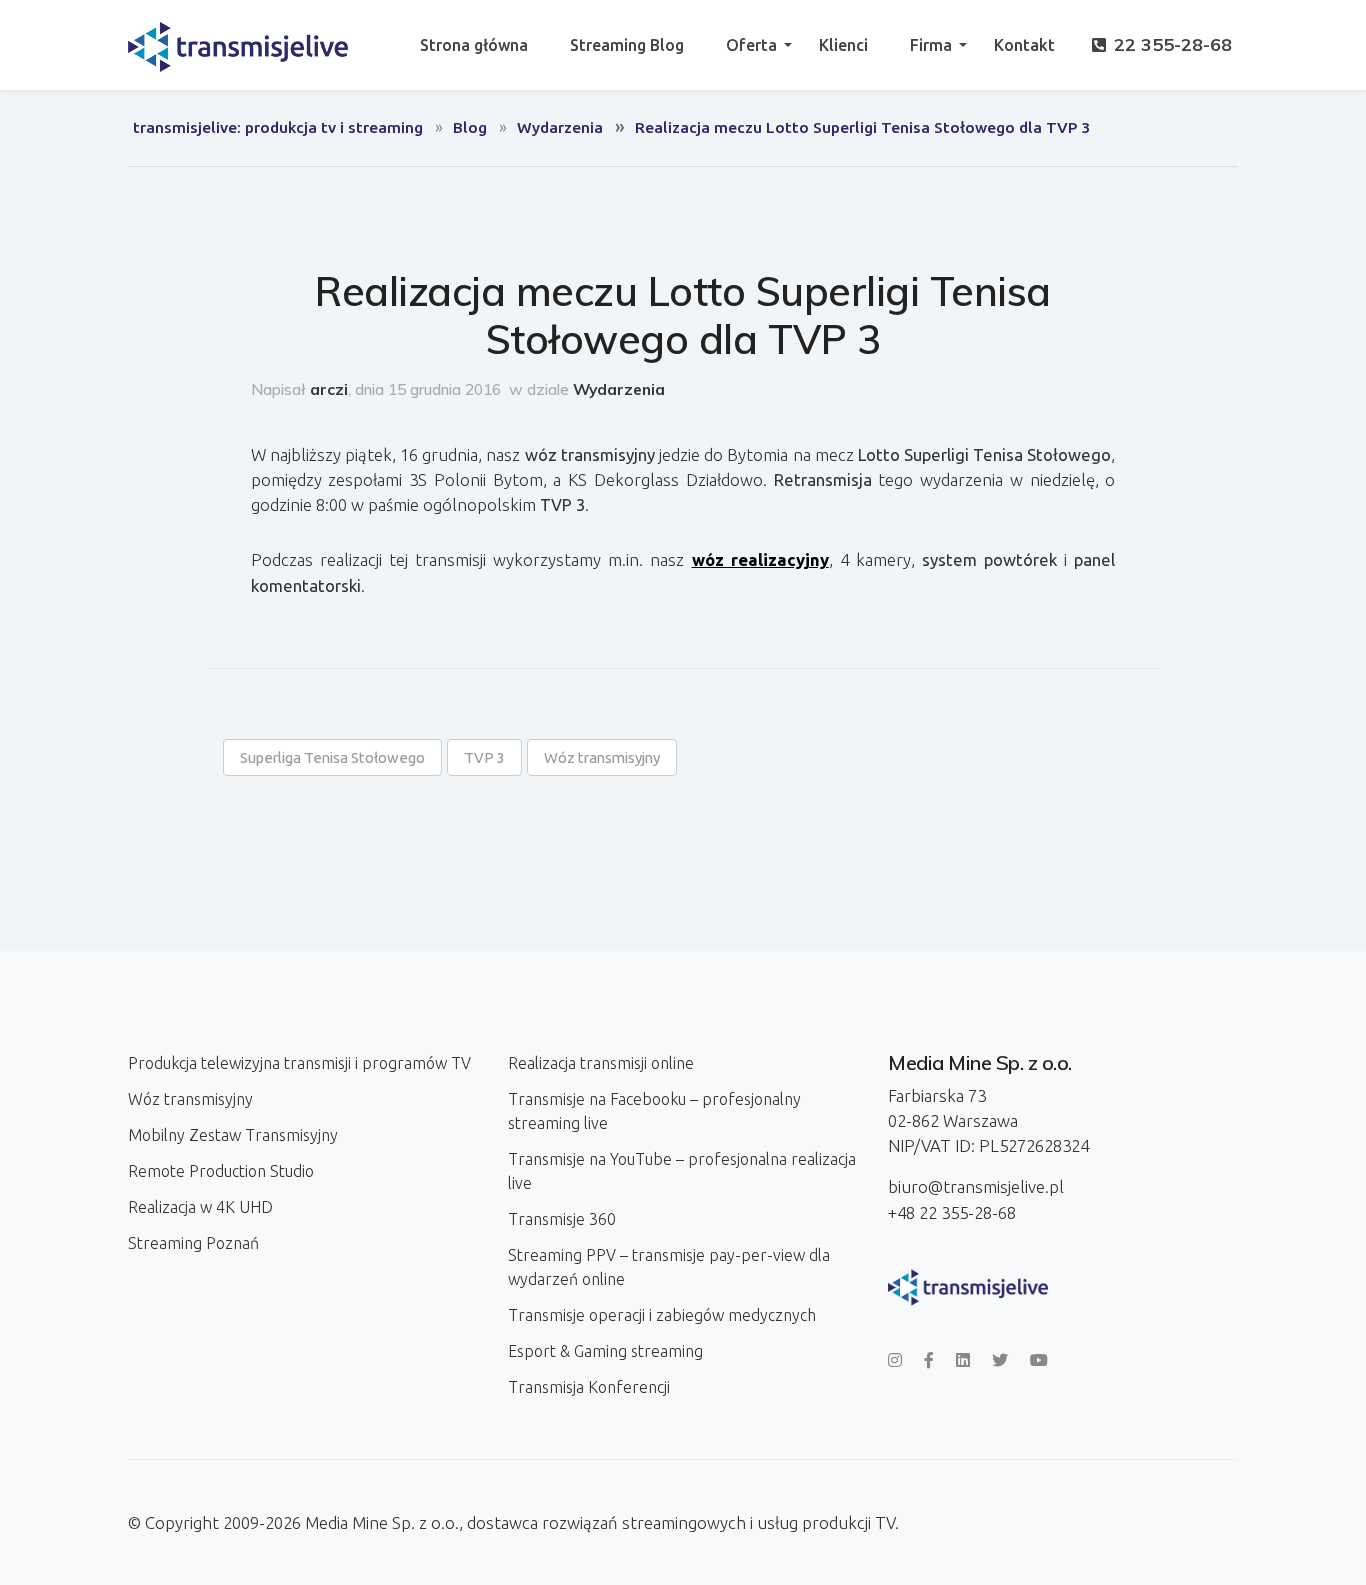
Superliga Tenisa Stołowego (332, 757)
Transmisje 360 (562, 1219)
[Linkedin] (963, 1360)
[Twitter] (1000, 1360)
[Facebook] (929, 1360)
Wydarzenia (619, 389)
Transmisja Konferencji (589, 1387)
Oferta (751, 45)
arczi (329, 389)
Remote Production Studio (221, 1171)
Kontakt (1024, 45)
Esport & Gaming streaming (605, 1351)
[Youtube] (1039, 1360)
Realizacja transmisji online (601, 1063)
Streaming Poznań (193, 1243)
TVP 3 (484, 757)
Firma (931, 45)
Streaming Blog (627, 45)
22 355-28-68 (1170, 44)
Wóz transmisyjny (602, 757)
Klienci (843, 45)
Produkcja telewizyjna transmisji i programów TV (299, 1063)
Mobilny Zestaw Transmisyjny (233, 1135)
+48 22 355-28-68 (952, 1212)
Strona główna (474, 45)
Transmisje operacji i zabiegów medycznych (662, 1315)
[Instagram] (895, 1360)
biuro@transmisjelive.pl (976, 1186)
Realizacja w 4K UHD (200, 1207)
